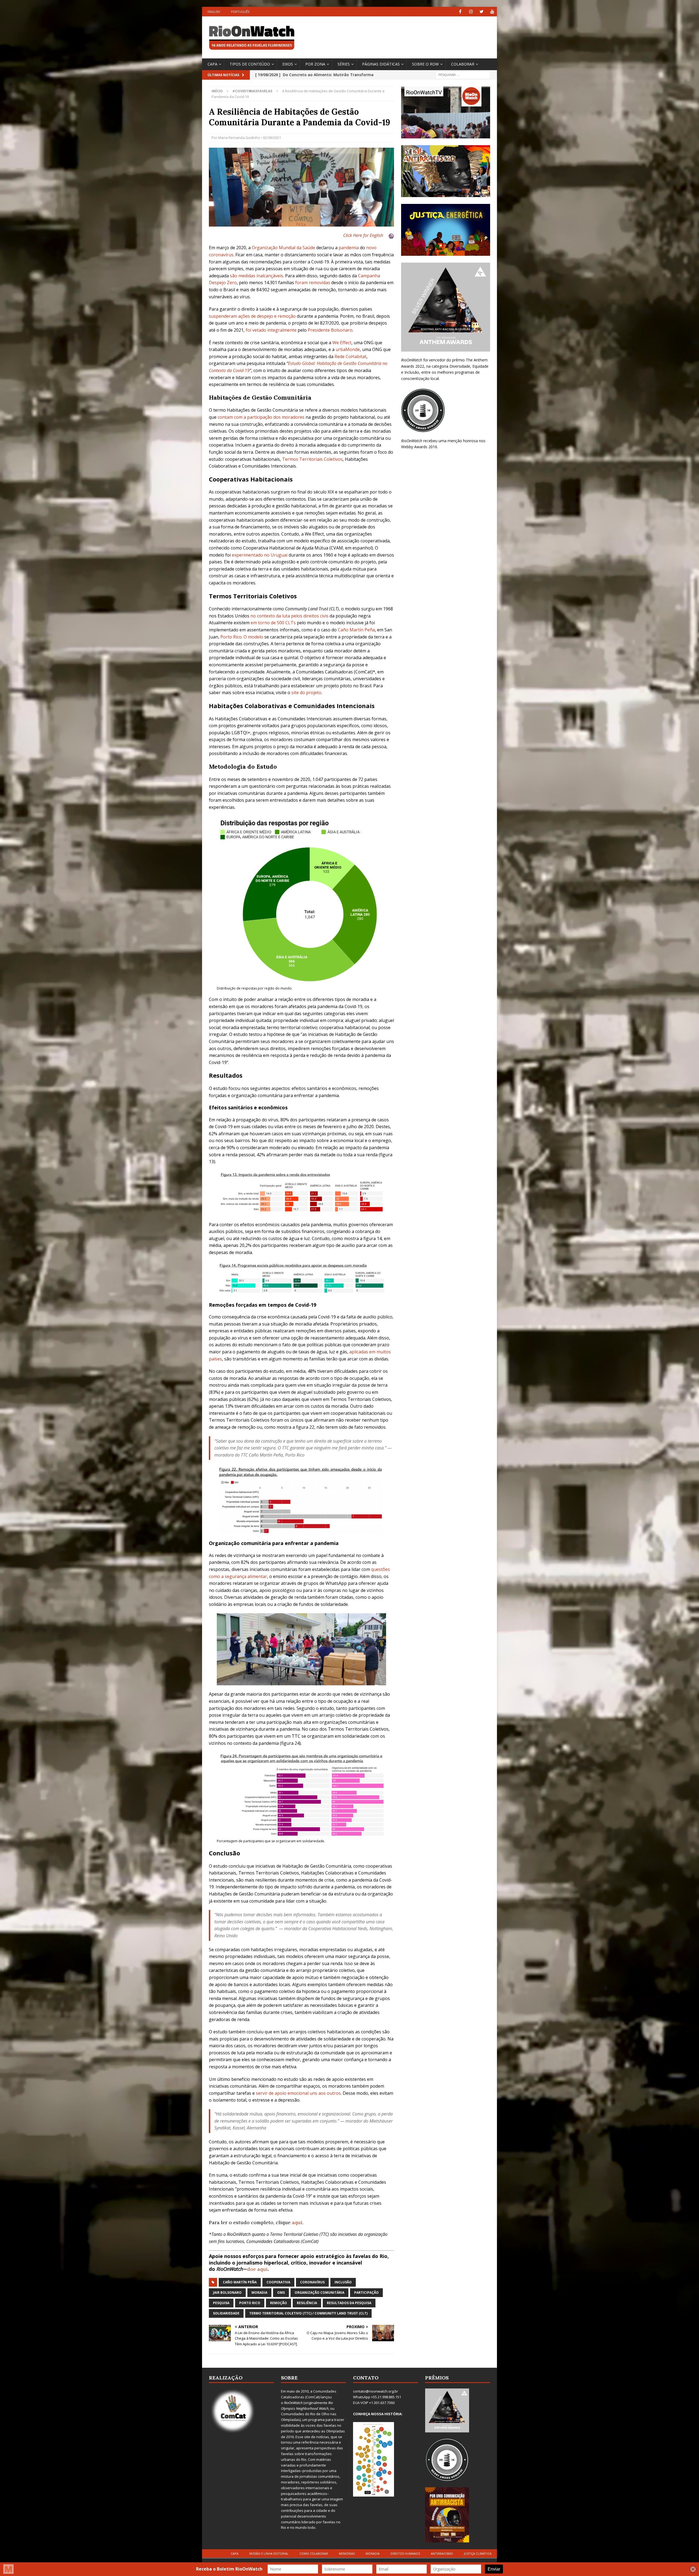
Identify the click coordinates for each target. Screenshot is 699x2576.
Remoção (279, 2303)
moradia (259, 2293)
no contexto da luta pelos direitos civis (289, 616)
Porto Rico (231, 637)
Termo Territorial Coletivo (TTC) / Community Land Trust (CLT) (308, 2313)
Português (240, 12)
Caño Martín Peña (240, 2282)
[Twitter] (482, 12)
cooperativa (278, 2282)
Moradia (373, 2553)
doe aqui (257, 2269)
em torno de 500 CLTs (273, 623)
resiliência (307, 2303)
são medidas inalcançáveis (257, 276)
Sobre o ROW (425, 64)
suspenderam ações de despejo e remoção (252, 316)
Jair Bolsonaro (227, 2293)
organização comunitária (319, 2293)
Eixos (288, 64)
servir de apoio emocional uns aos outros (298, 2093)
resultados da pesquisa (349, 2303)
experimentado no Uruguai (260, 555)
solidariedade (226, 2313)
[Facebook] (460, 12)
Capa (212, 64)
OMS (281, 2293)
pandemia (349, 248)
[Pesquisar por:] (463, 74)
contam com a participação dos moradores (261, 417)
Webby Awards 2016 (419, 447)
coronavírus (312, 2282)
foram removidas (313, 283)
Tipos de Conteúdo (250, 64)
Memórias (347, 2553)
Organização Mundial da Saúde (283, 248)
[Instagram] (471, 12)
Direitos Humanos (405, 2553)
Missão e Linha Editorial (269, 2553)
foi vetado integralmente (271, 330)
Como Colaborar (314, 2553)
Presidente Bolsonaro (330, 330)
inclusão (343, 2282)
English (214, 12)
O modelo (253, 637)
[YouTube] (492, 12)
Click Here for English (363, 235)
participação (366, 2293)
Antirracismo (442, 2553)
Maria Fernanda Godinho (239, 138)
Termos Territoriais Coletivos (312, 459)
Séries (344, 64)
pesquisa (221, 2303)
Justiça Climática (478, 2553)
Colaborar (463, 64)
